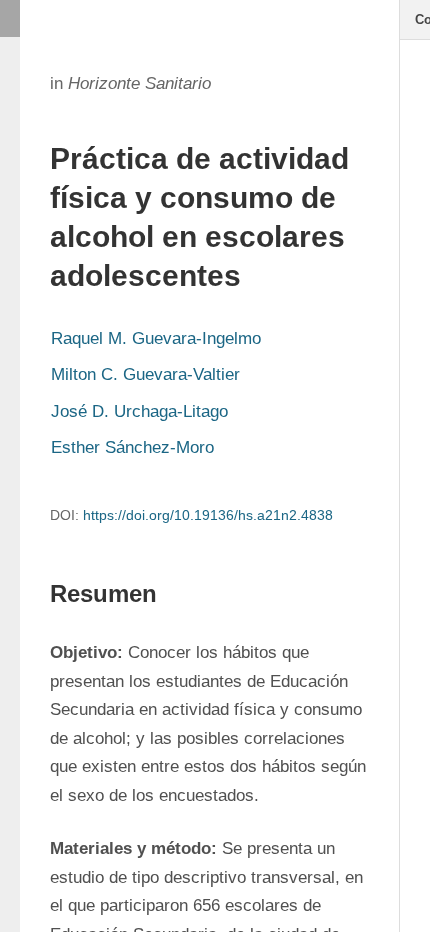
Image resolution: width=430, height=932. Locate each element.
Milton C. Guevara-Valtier (145, 374)
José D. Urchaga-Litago (139, 411)
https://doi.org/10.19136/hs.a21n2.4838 (208, 515)
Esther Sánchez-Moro (132, 447)
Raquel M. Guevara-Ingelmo (156, 338)
